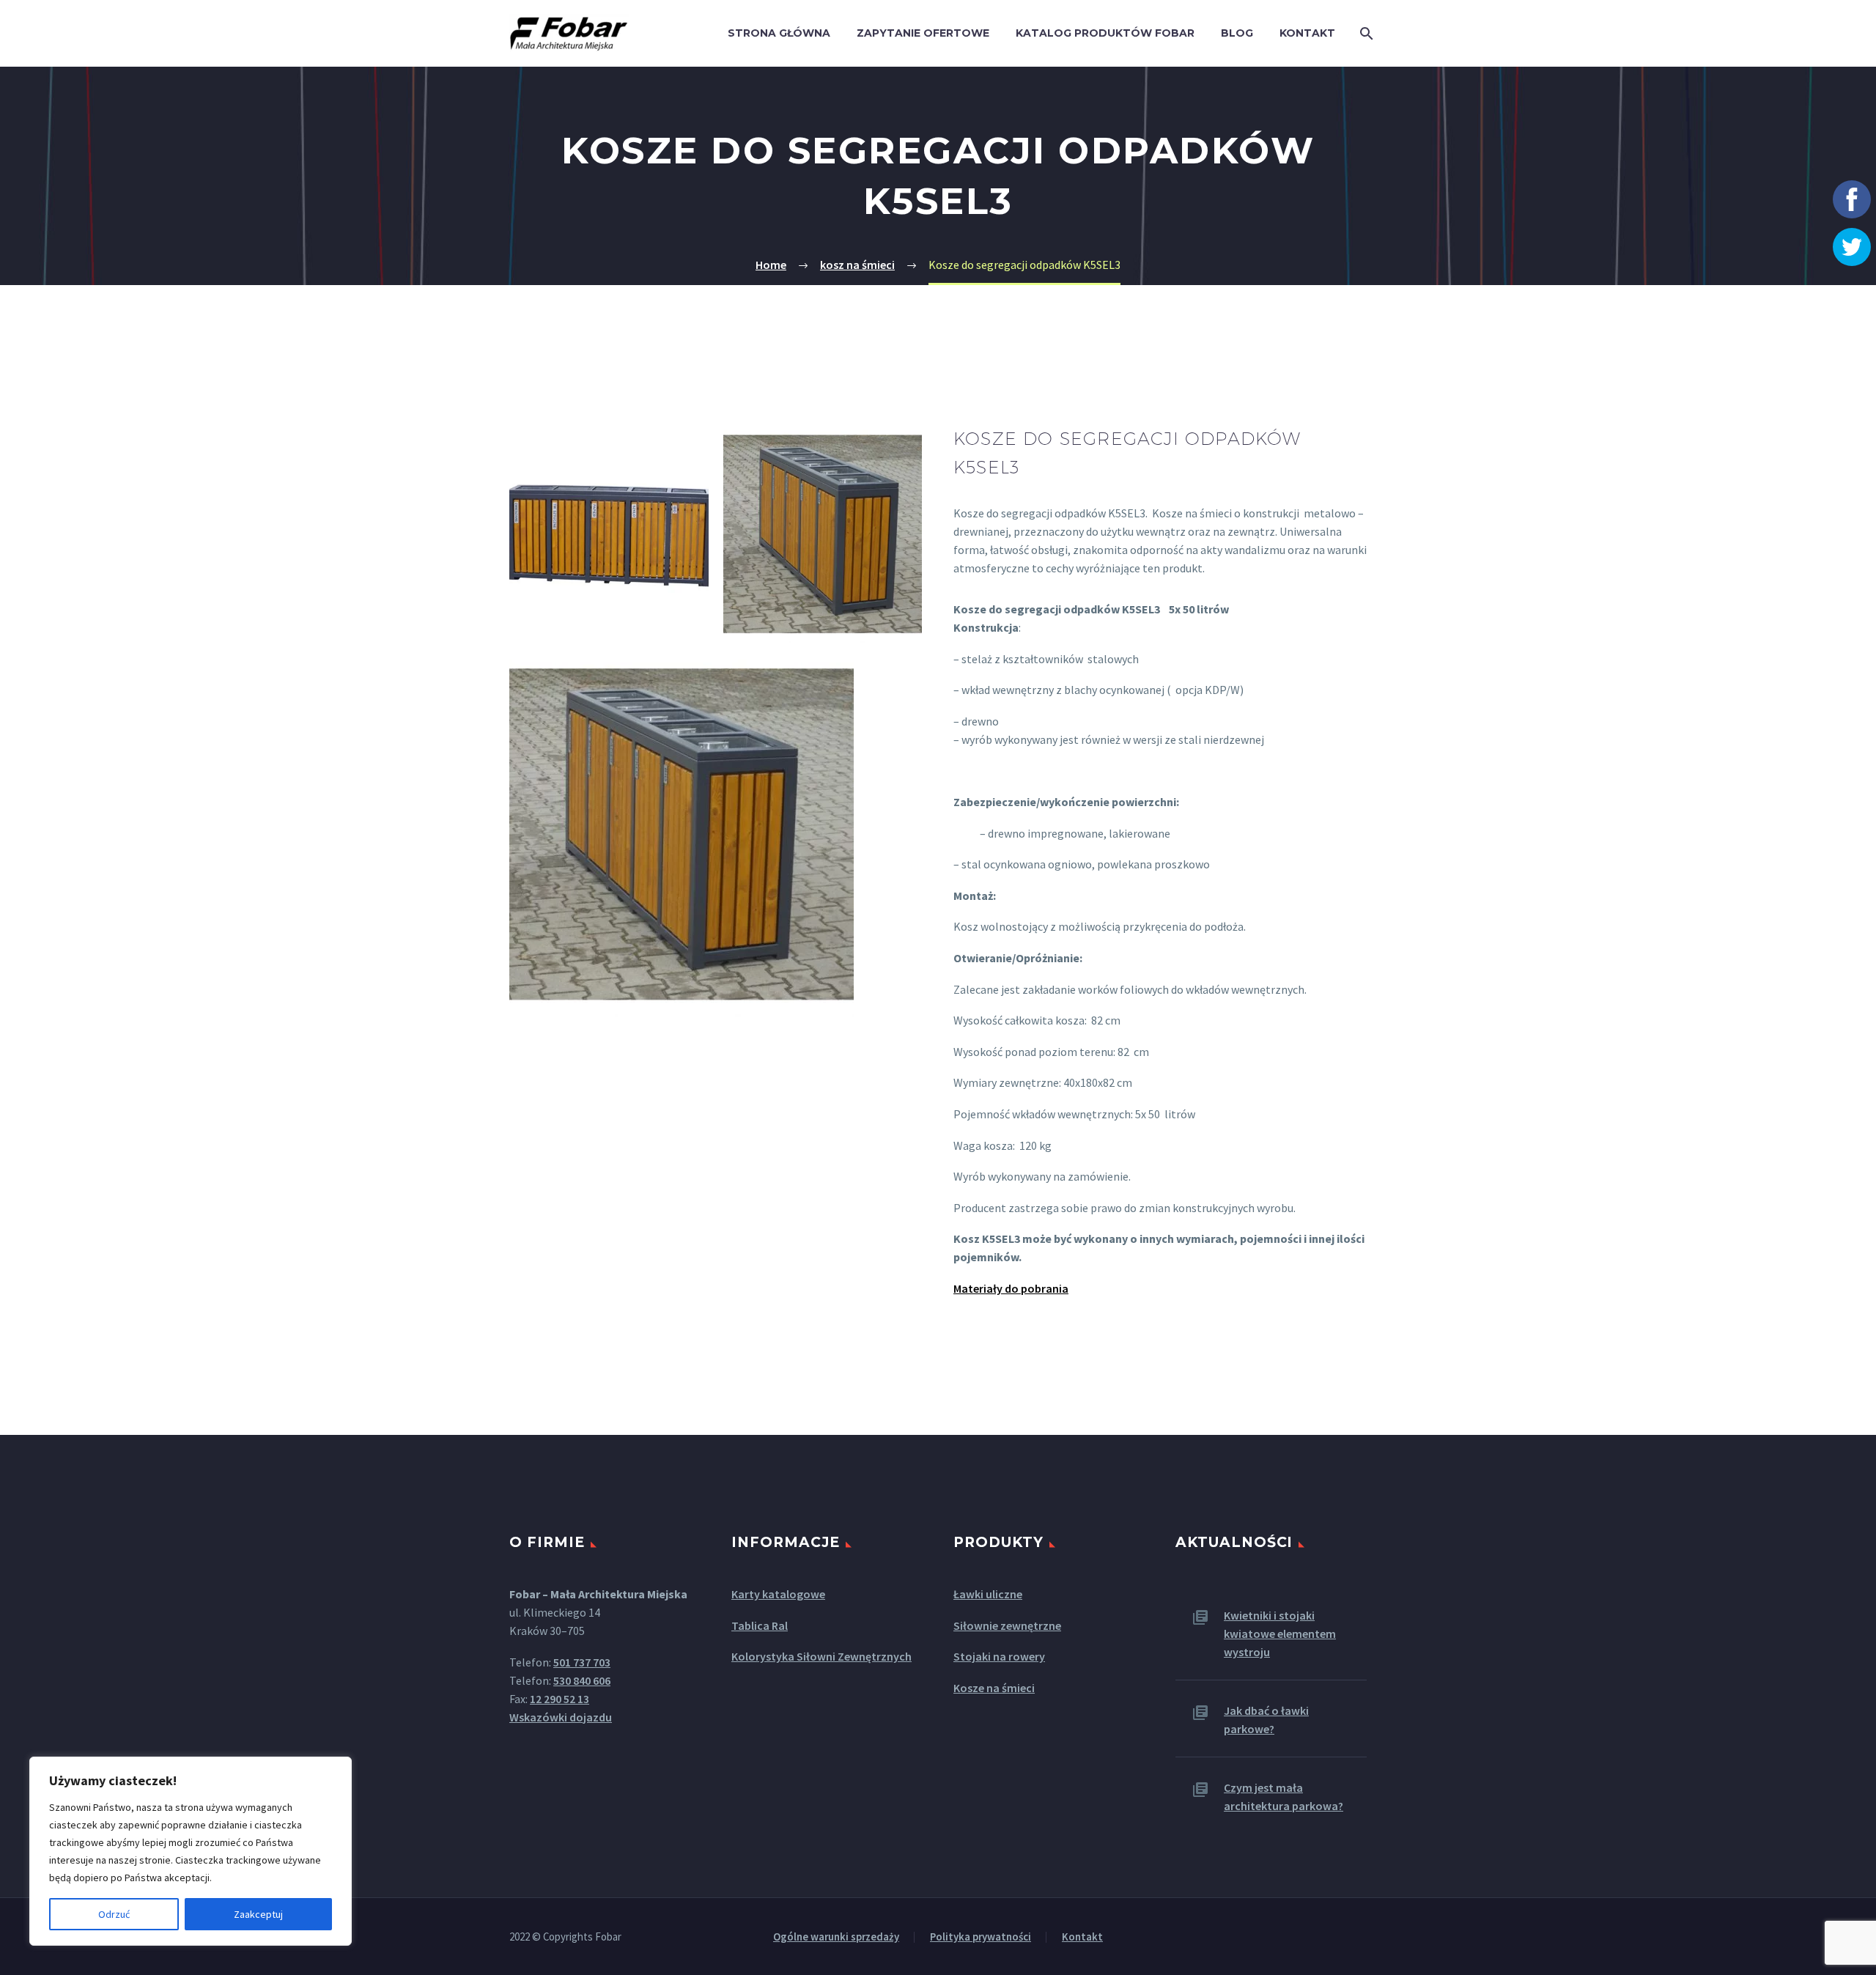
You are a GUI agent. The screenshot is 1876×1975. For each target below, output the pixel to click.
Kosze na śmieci (994, 1688)
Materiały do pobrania (1011, 1288)
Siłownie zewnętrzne (1007, 1625)
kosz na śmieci (857, 265)
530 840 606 (582, 1680)
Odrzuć (114, 1914)
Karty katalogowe (778, 1594)
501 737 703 (582, 1662)
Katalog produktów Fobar (1105, 33)
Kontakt (1307, 33)
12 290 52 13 (560, 1699)
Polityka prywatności (981, 1937)
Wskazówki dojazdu (561, 1717)
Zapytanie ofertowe (923, 33)
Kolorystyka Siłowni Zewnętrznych (821, 1656)
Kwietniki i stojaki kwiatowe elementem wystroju (1280, 1633)
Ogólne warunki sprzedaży (836, 1937)
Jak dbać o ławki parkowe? (1266, 1720)
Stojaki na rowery (999, 1656)
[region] (191, 1851)
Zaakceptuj (258, 1914)
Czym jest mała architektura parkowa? (1284, 1797)
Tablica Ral (760, 1625)
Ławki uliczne (988, 1594)
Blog (1237, 33)
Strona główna (779, 33)
